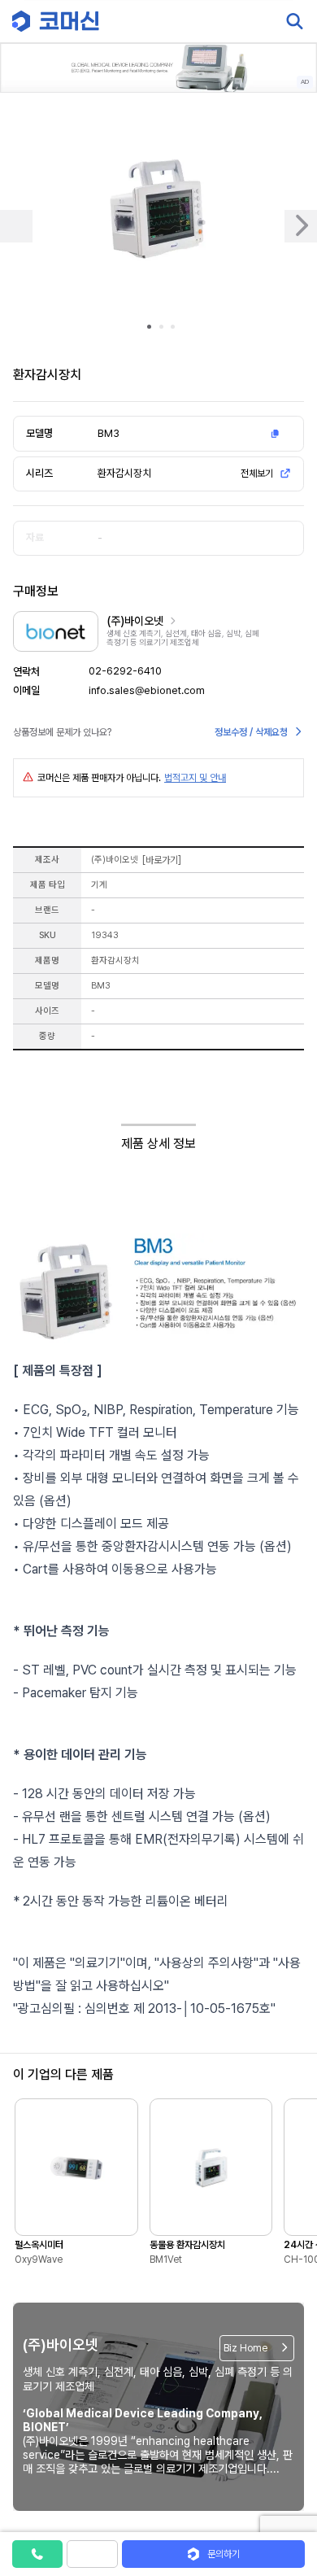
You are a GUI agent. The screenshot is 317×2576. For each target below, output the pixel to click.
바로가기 (162, 860)
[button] (287, 2437)
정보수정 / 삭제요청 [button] (251, 732)
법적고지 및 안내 (195, 778)
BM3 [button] (109, 433)
